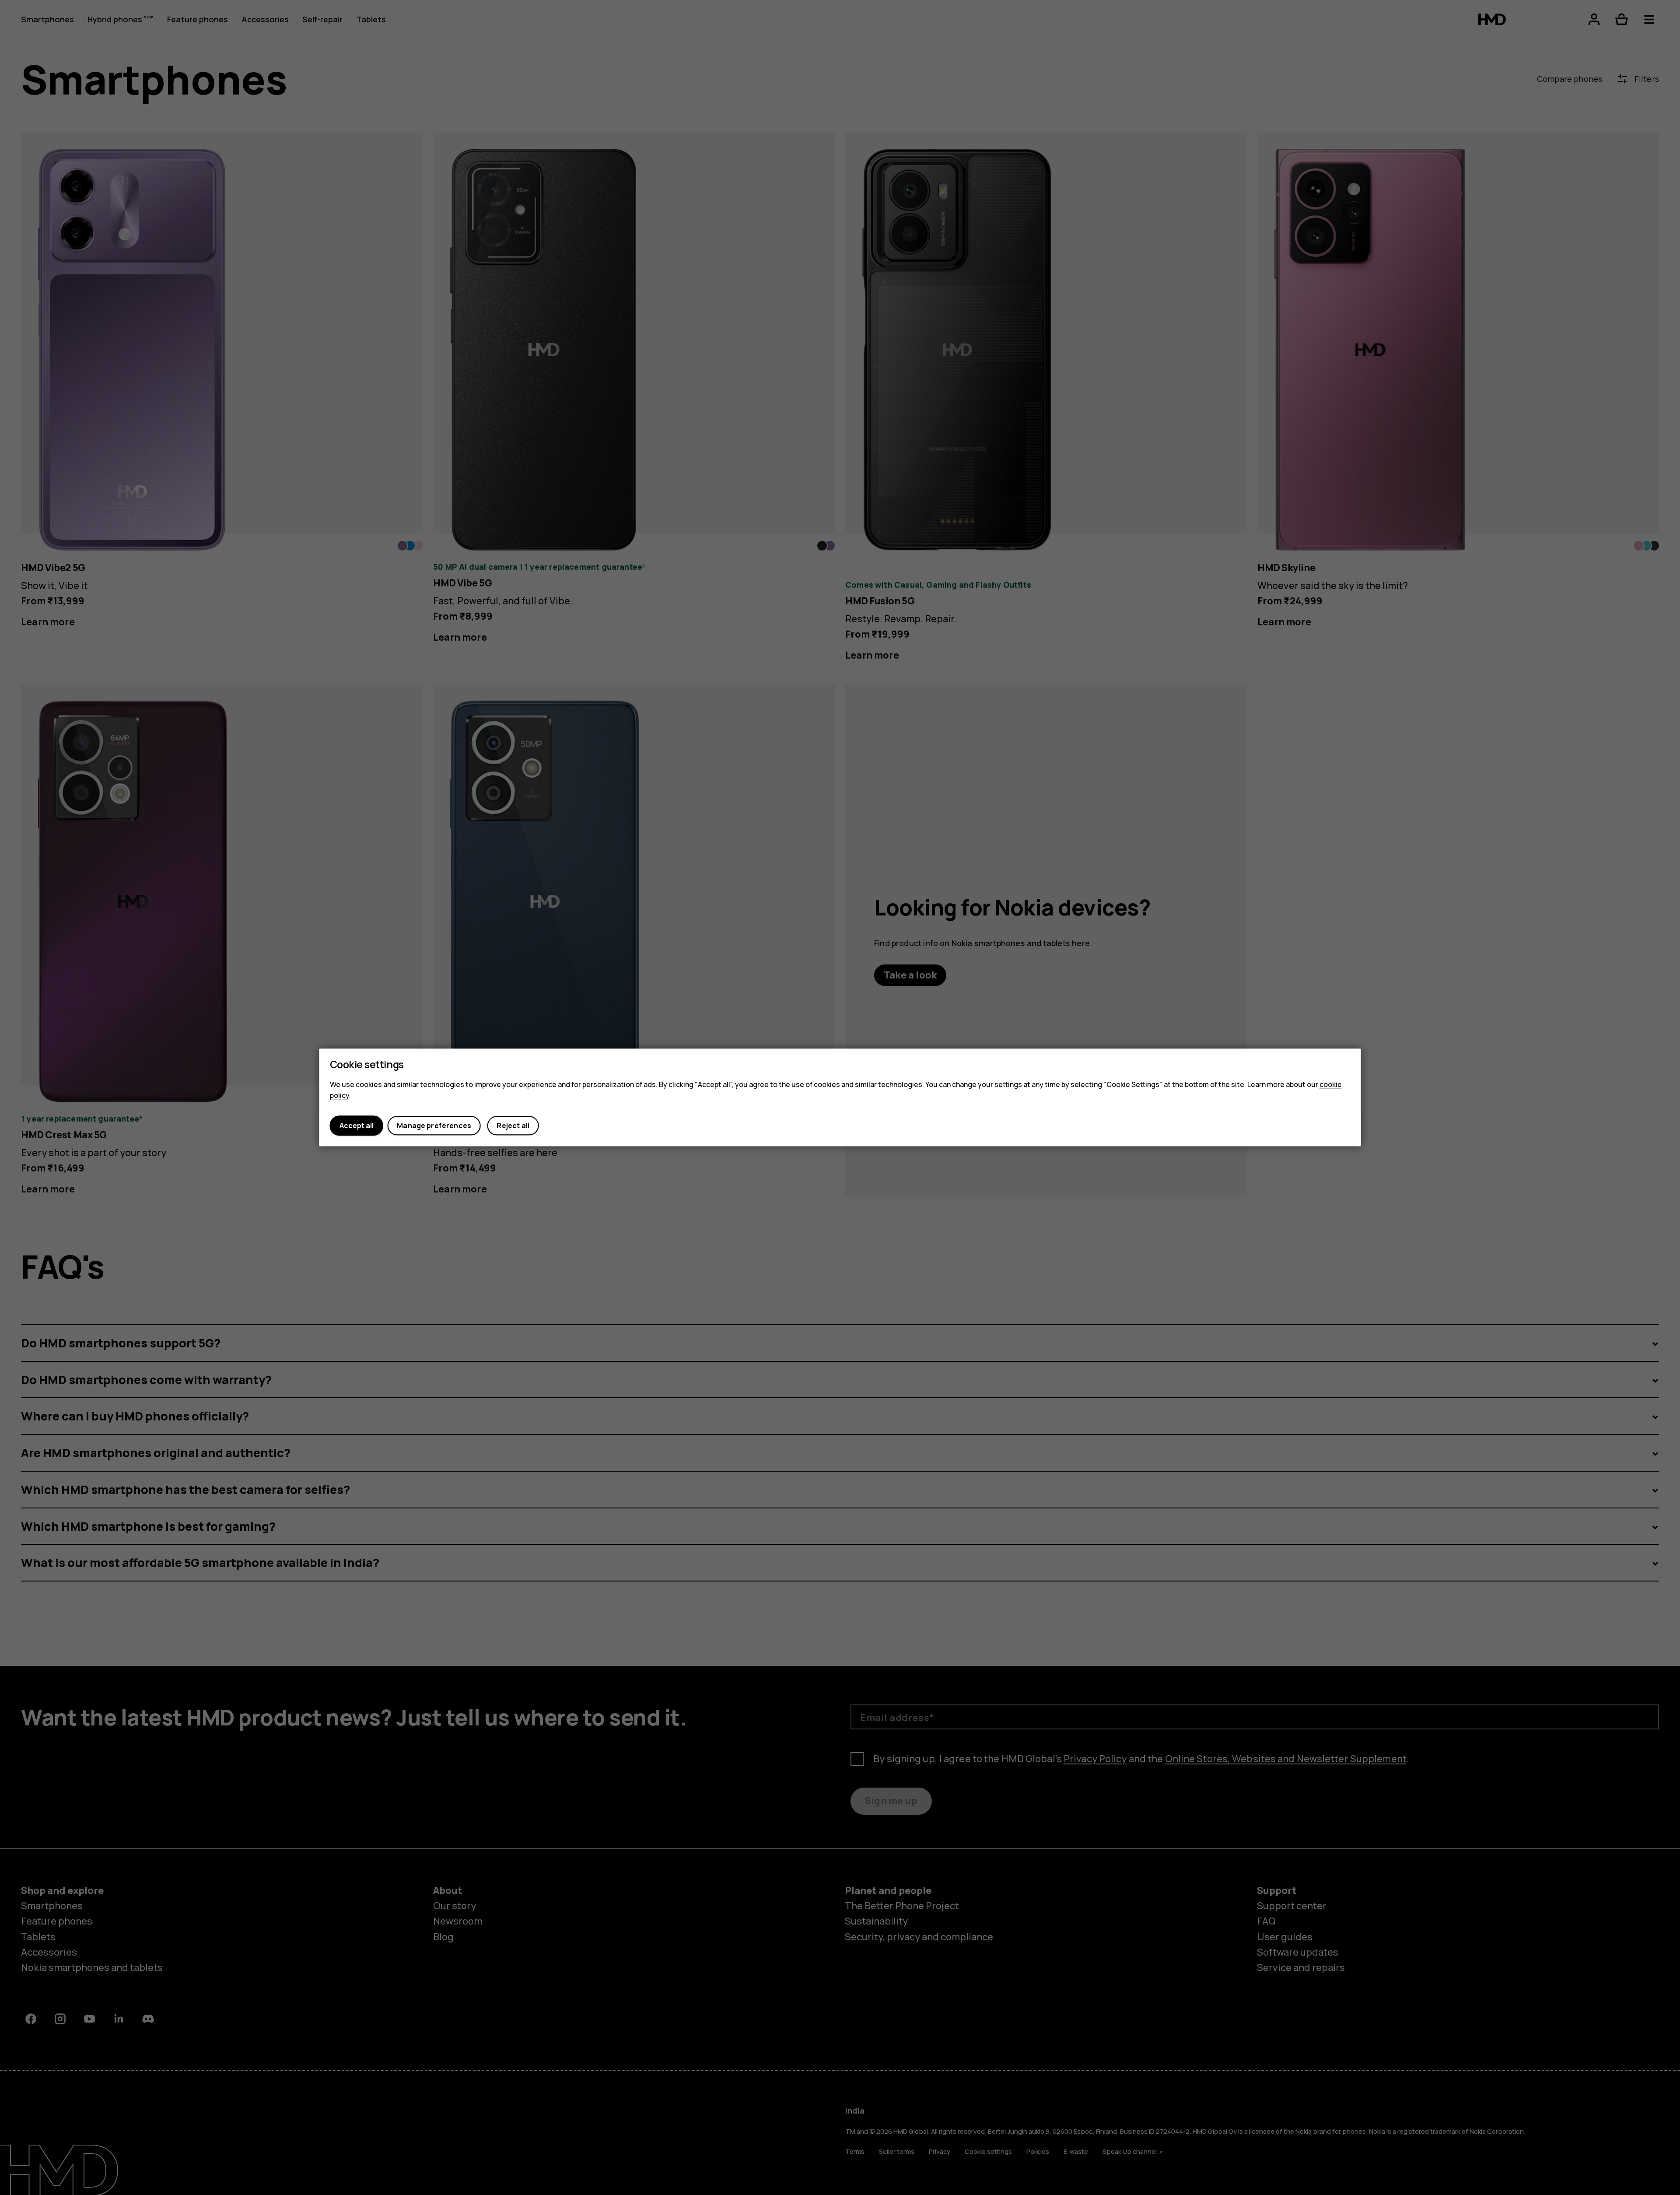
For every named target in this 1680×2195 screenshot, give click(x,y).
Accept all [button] (357, 1126)
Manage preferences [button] (434, 1126)
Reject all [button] (513, 1126)
